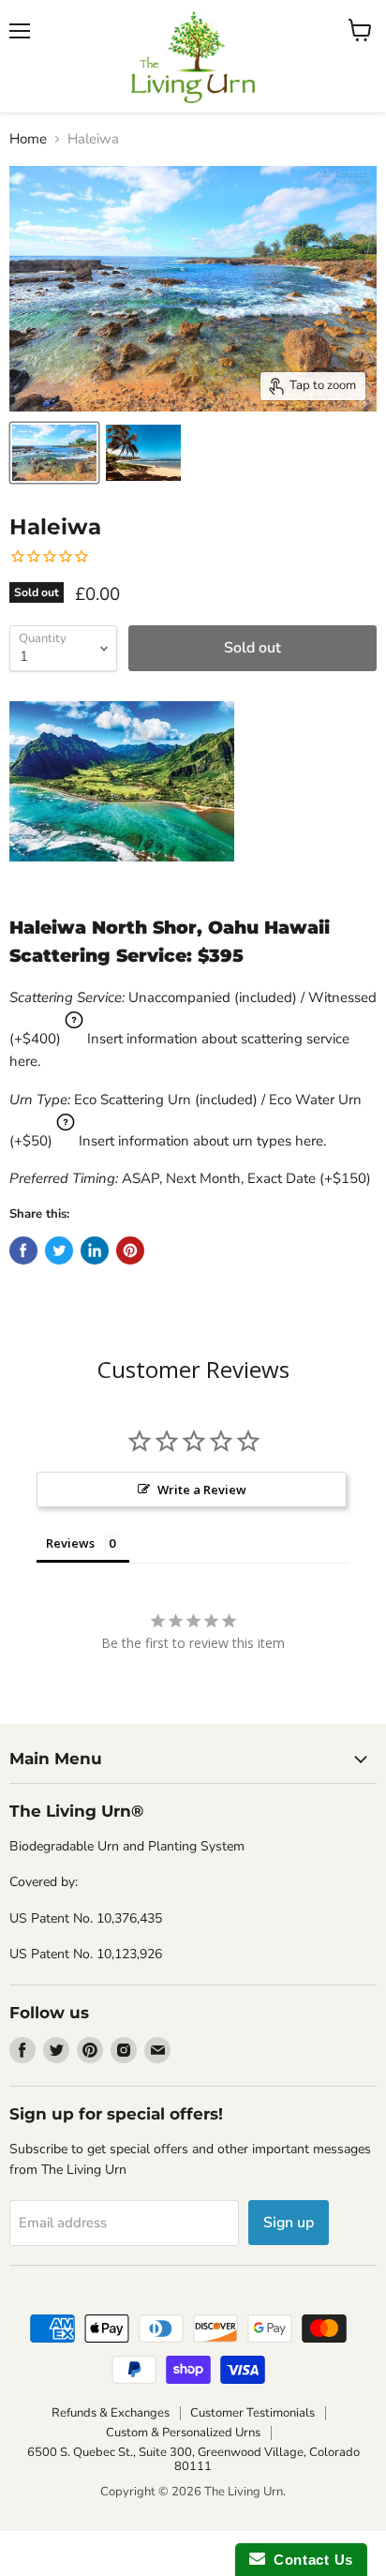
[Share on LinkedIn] (95, 1251)
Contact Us (309, 2560)
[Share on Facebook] (23, 1251)
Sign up (289, 2223)
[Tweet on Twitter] (59, 1251)
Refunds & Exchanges (111, 2413)
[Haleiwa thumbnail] (54, 453)
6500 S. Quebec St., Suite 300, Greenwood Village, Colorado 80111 (193, 2459)
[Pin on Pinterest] (130, 1251)
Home (28, 139)
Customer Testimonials (252, 2413)
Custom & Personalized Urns (183, 2433)
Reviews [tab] (70, 1543)
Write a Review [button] (202, 1490)
